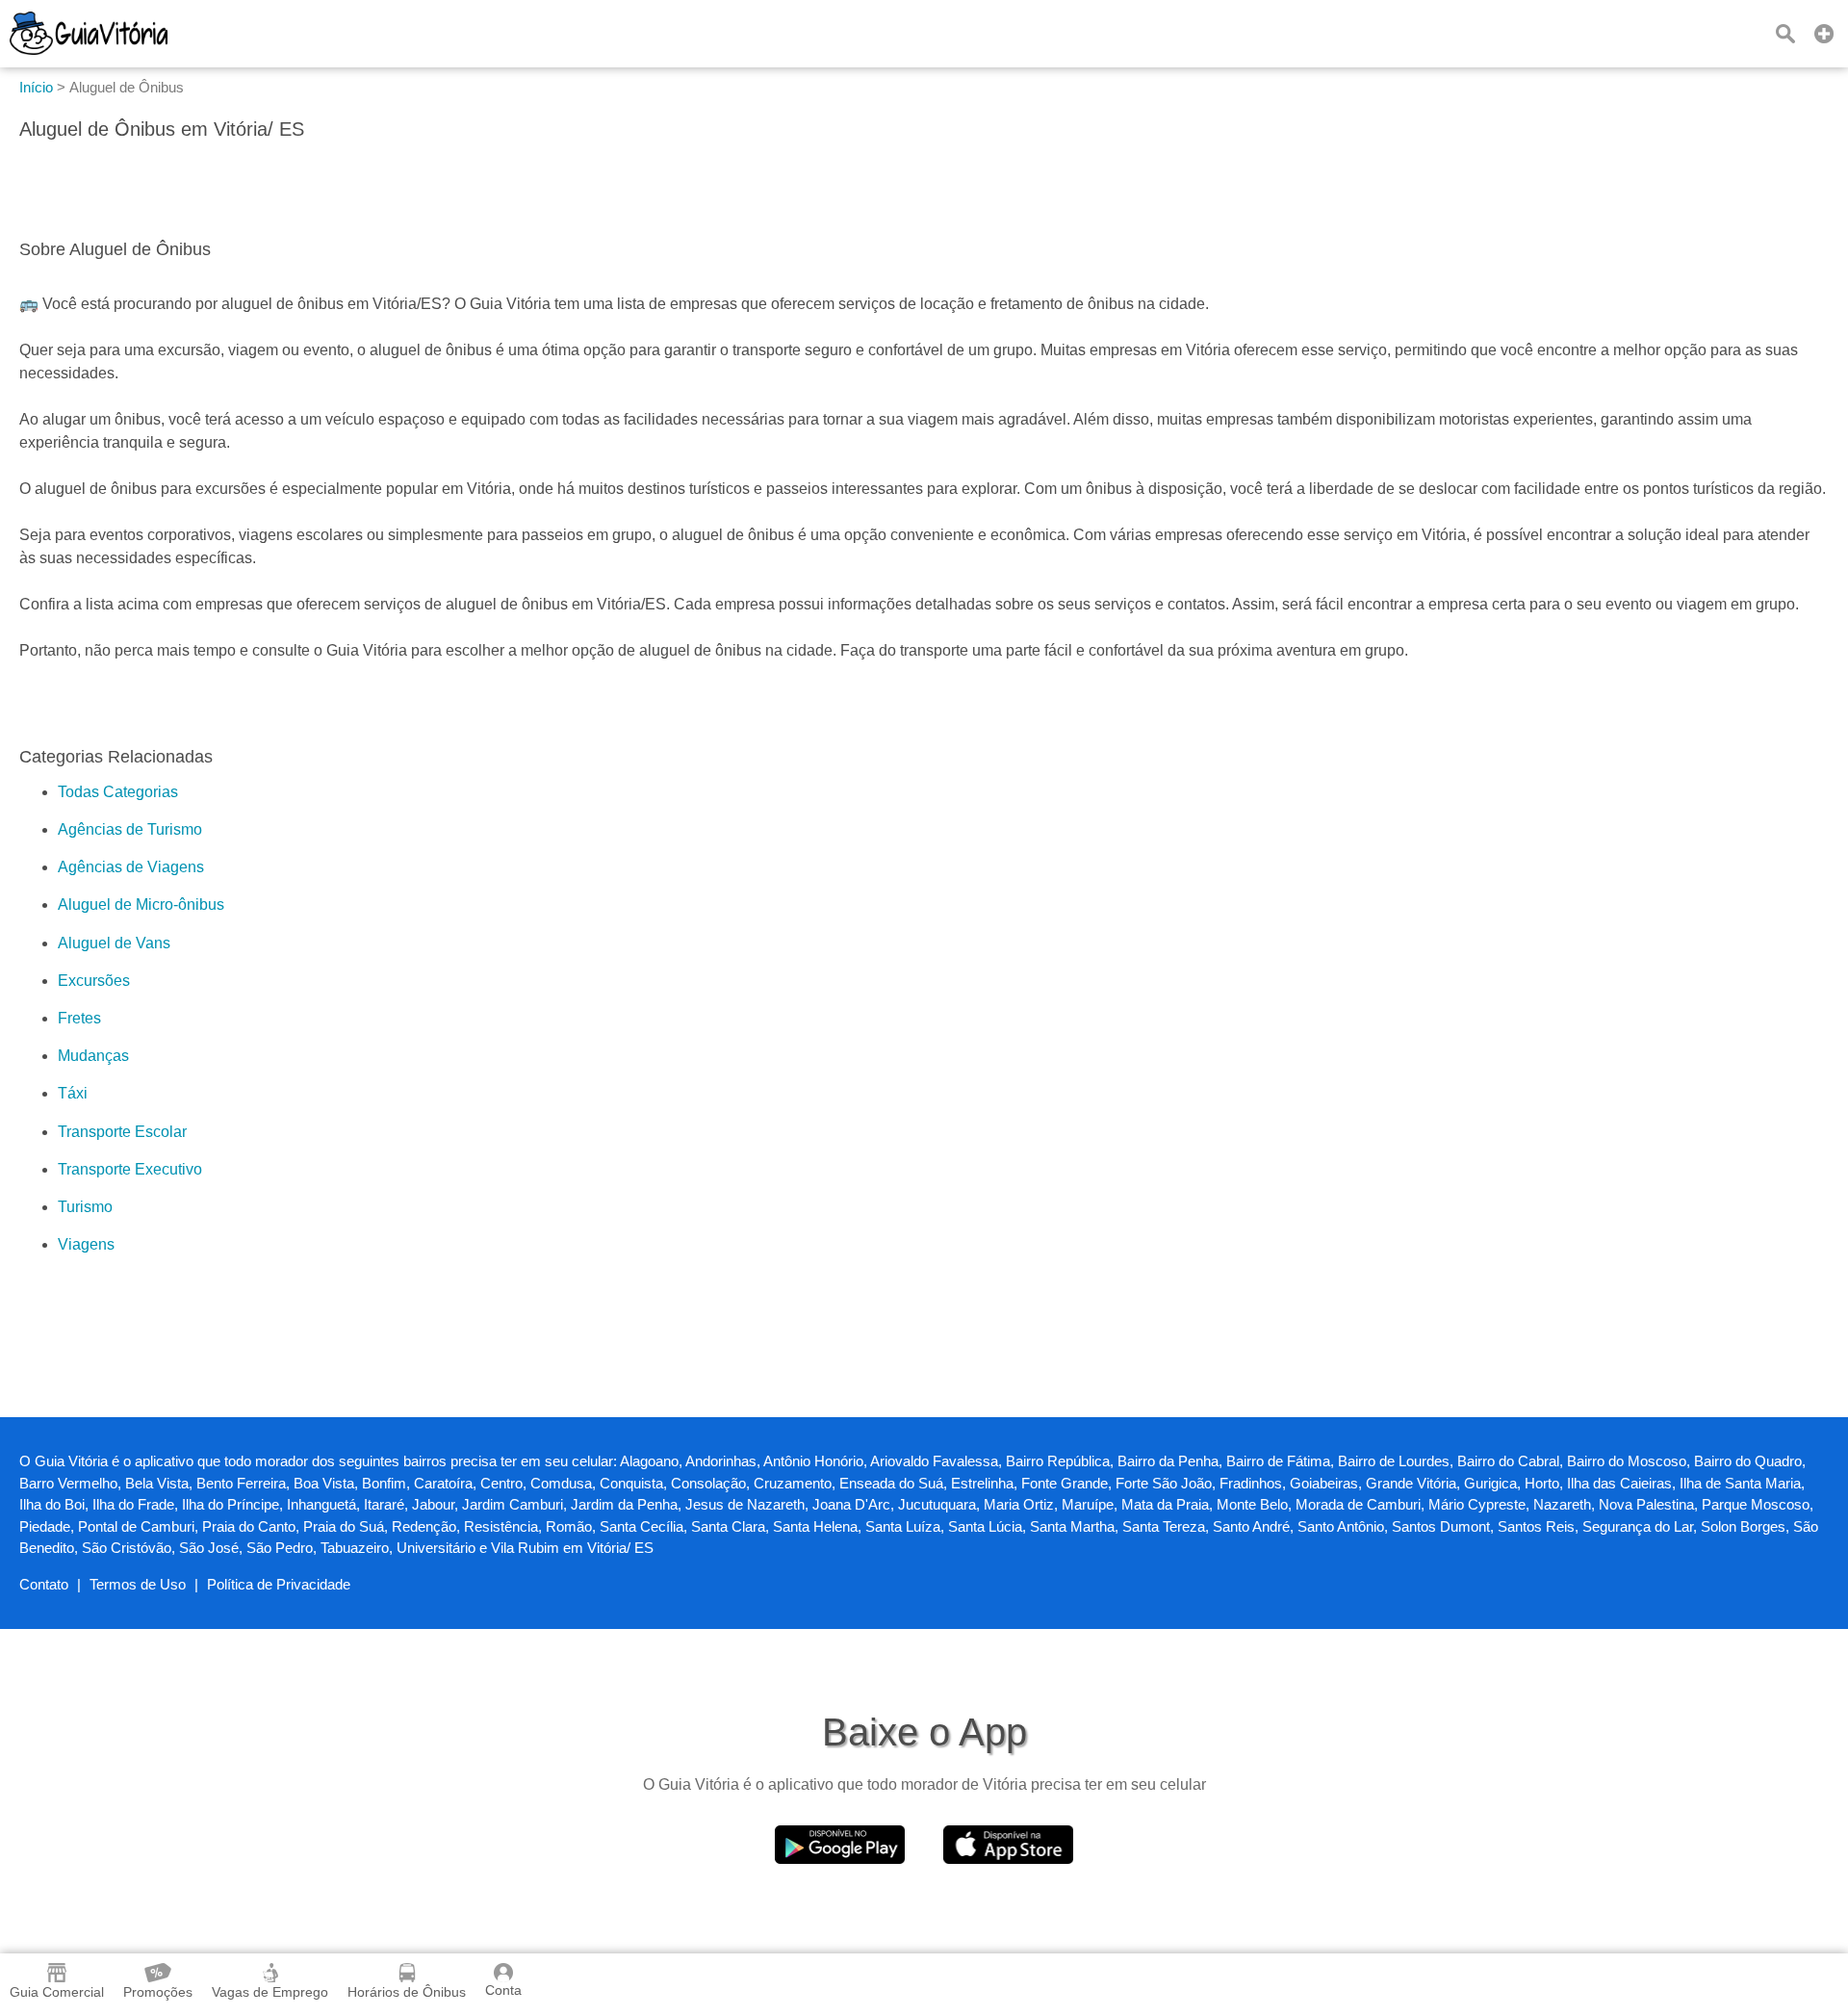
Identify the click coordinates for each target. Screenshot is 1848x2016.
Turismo (85, 1207)
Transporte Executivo (130, 1169)
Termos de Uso (138, 1584)
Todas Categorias (118, 792)
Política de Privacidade (279, 1584)
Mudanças (93, 1056)
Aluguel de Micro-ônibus (141, 905)
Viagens (86, 1244)
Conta (503, 1990)
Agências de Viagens (131, 867)
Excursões (94, 981)
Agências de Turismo (130, 829)
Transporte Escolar (122, 1132)
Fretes (79, 1018)
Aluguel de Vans (114, 943)
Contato (44, 1584)
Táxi (73, 1093)
